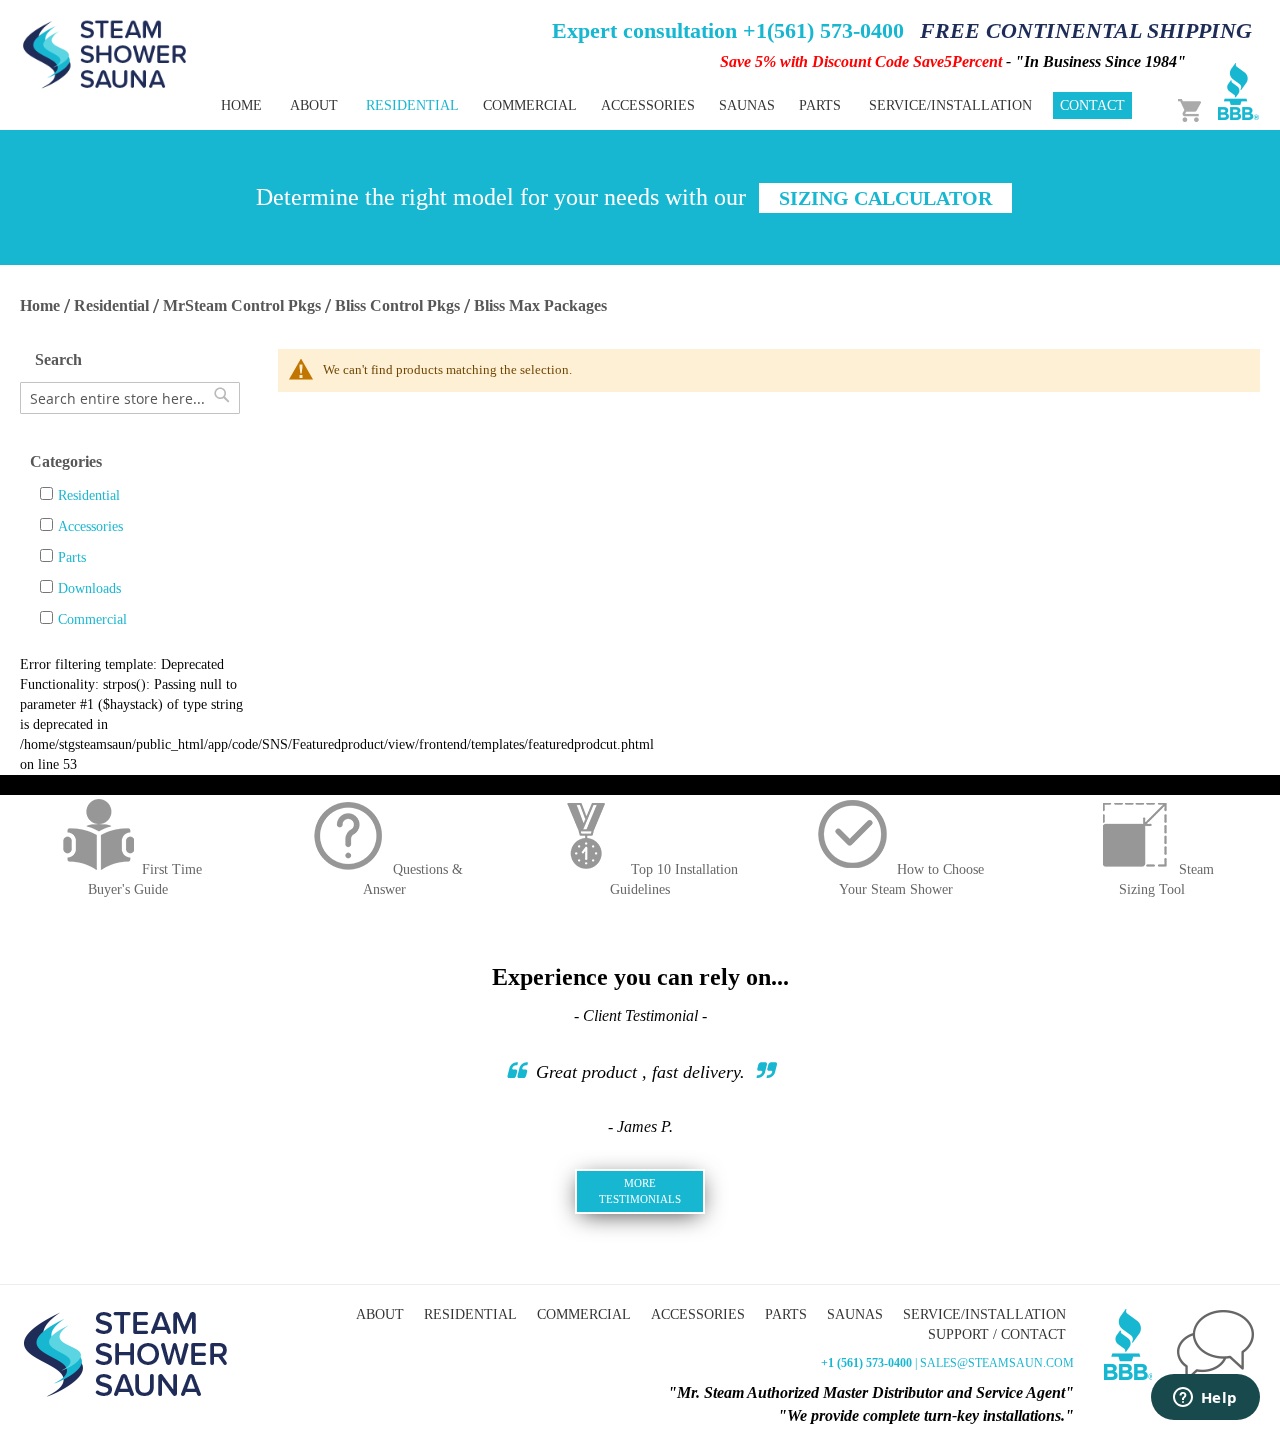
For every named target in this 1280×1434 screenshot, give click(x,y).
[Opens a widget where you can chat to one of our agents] (1205, 1399)
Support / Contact (997, 1334)
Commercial (92, 619)
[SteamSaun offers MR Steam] (105, 53)
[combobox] (130, 398)
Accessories (90, 526)
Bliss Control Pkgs (397, 305)
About (380, 1314)
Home (40, 305)
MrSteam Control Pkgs (242, 305)
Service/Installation (984, 1314)
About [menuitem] (314, 105)
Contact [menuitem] (1092, 105)
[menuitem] (412, 105)
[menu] (570, 105)
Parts (72, 557)
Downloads (89, 588)
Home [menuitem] (241, 105)
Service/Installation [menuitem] (950, 105)
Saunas (855, 1314)
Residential (111, 305)
